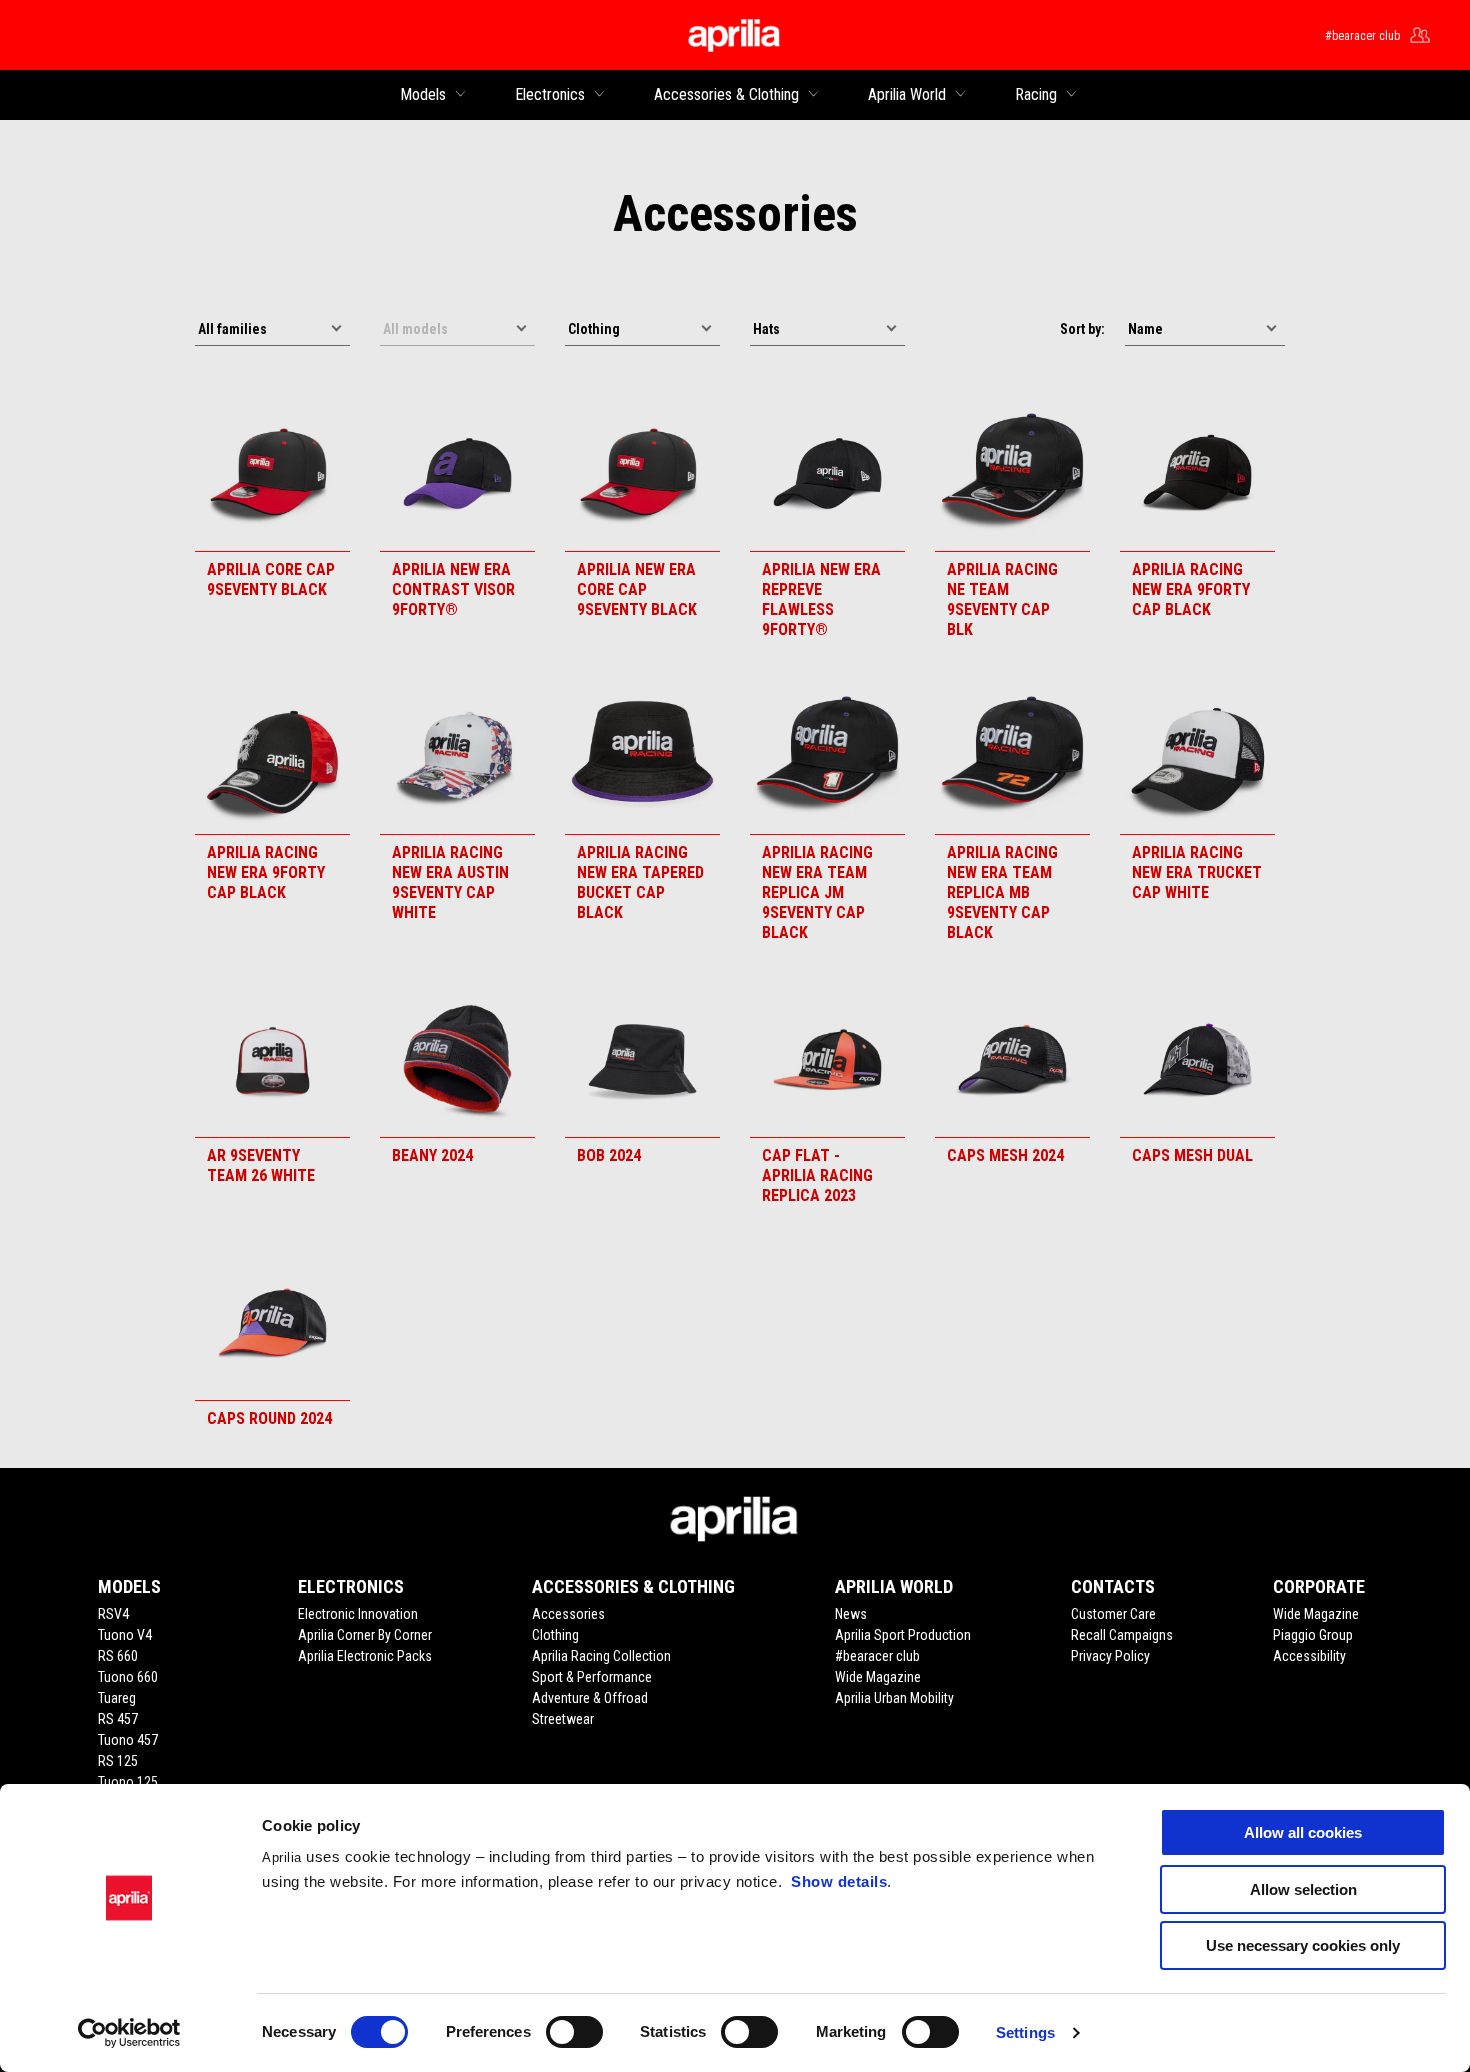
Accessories (568, 1614)
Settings (1025, 2032)
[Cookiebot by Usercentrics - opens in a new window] (129, 2033)
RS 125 (118, 1761)
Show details (839, 1881)
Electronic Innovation (358, 1614)
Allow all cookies (1303, 1832)
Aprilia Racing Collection (601, 1656)
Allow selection (1303, 1889)
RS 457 (118, 1719)
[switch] (574, 2032)
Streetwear (563, 1719)
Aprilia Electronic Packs (365, 1656)
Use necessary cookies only (1303, 1945)
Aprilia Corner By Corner (365, 1635)
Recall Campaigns (1122, 1635)
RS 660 (118, 1656)
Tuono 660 (128, 1677)
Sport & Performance (592, 1677)
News (851, 1614)
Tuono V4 (125, 1635)
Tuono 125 (128, 1782)
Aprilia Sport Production (903, 1635)
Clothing (555, 1635)
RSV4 (113, 1614)
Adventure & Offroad (590, 1698)
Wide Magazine (878, 1677)
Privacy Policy (1110, 1656)
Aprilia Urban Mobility (894, 1698)
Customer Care (1113, 1614)
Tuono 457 (128, 1740)
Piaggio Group (1313, 1635)
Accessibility (1309, 1656)
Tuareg (117, 1698)
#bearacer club (877, 1656)
